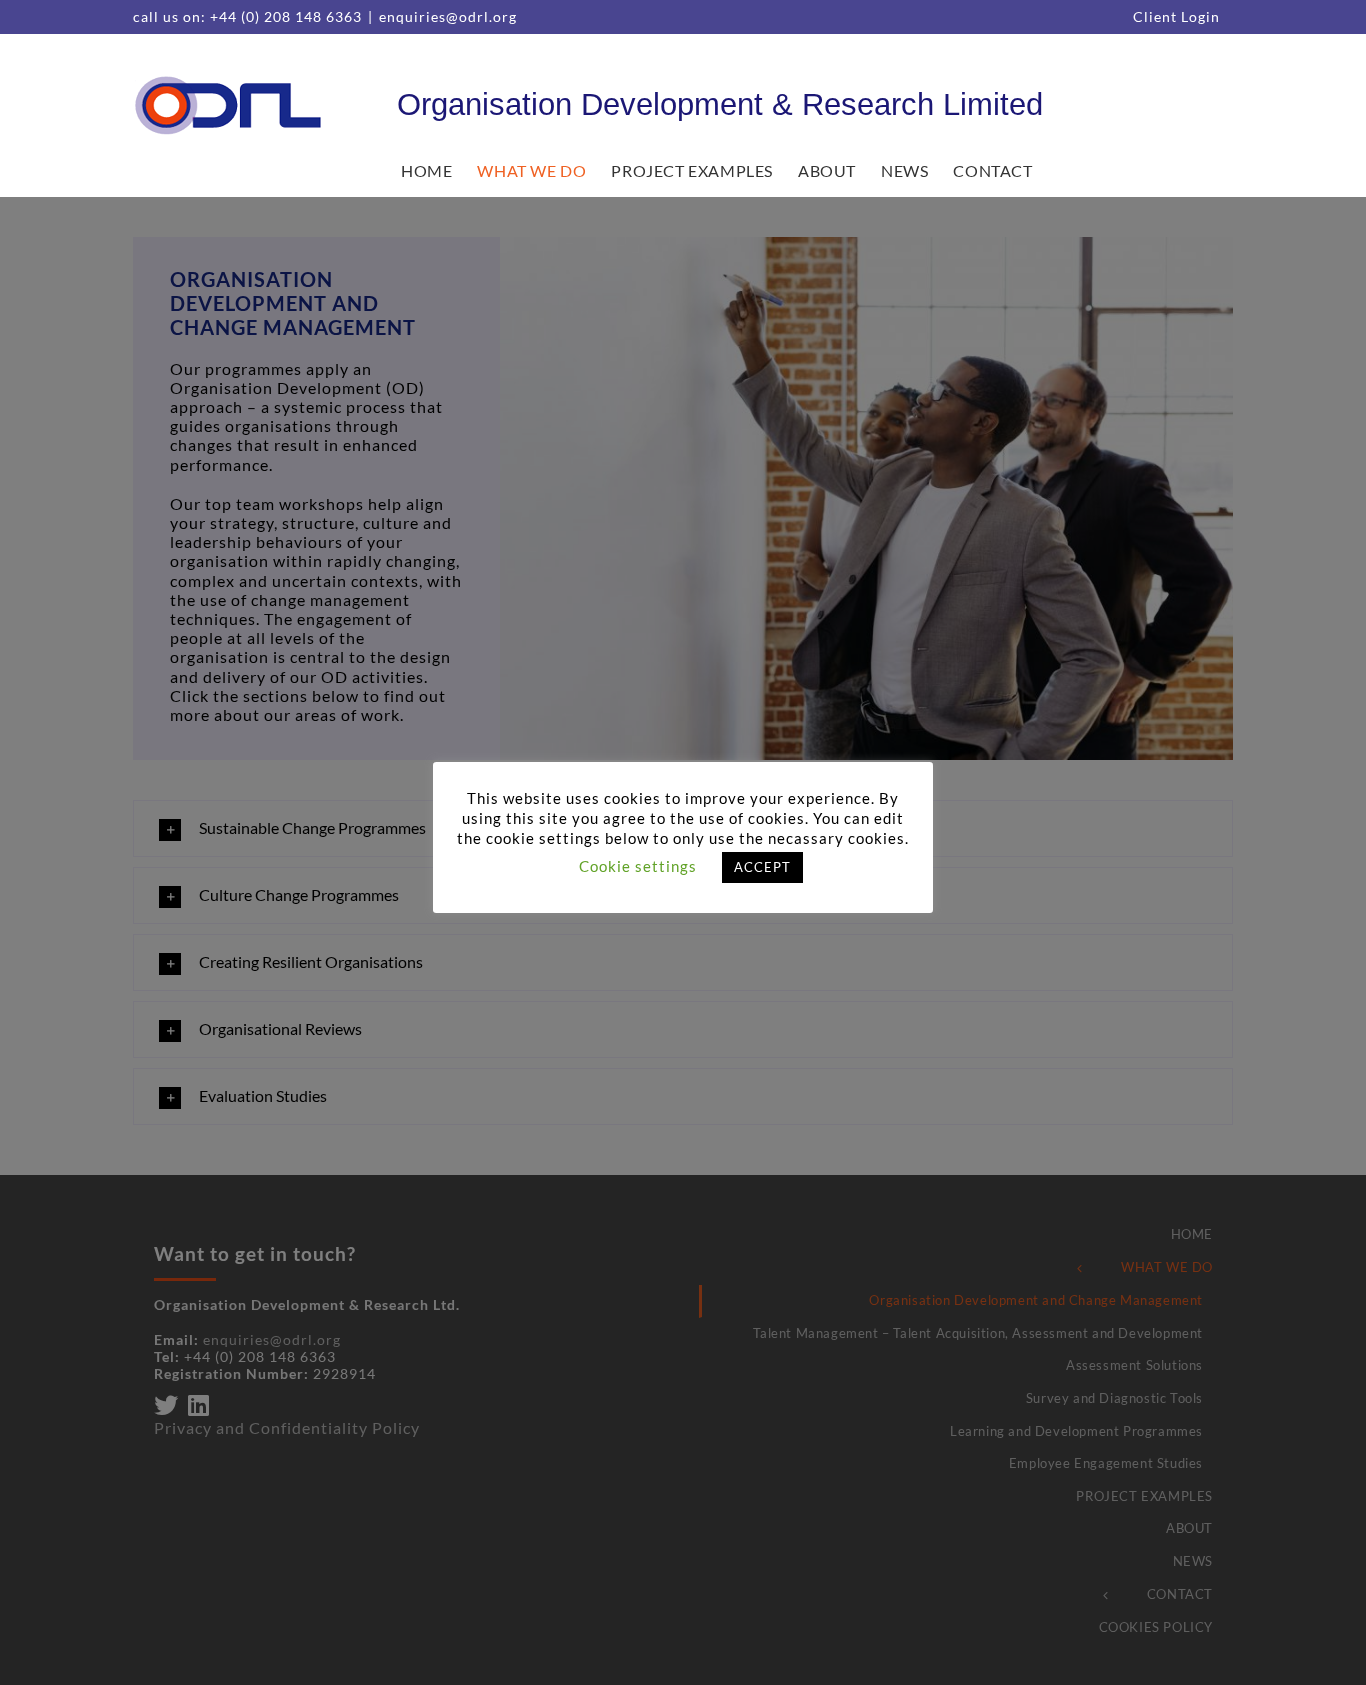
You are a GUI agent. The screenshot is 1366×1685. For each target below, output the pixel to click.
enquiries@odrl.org (448, 16)
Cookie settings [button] (638, 866)
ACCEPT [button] (762, 867)
